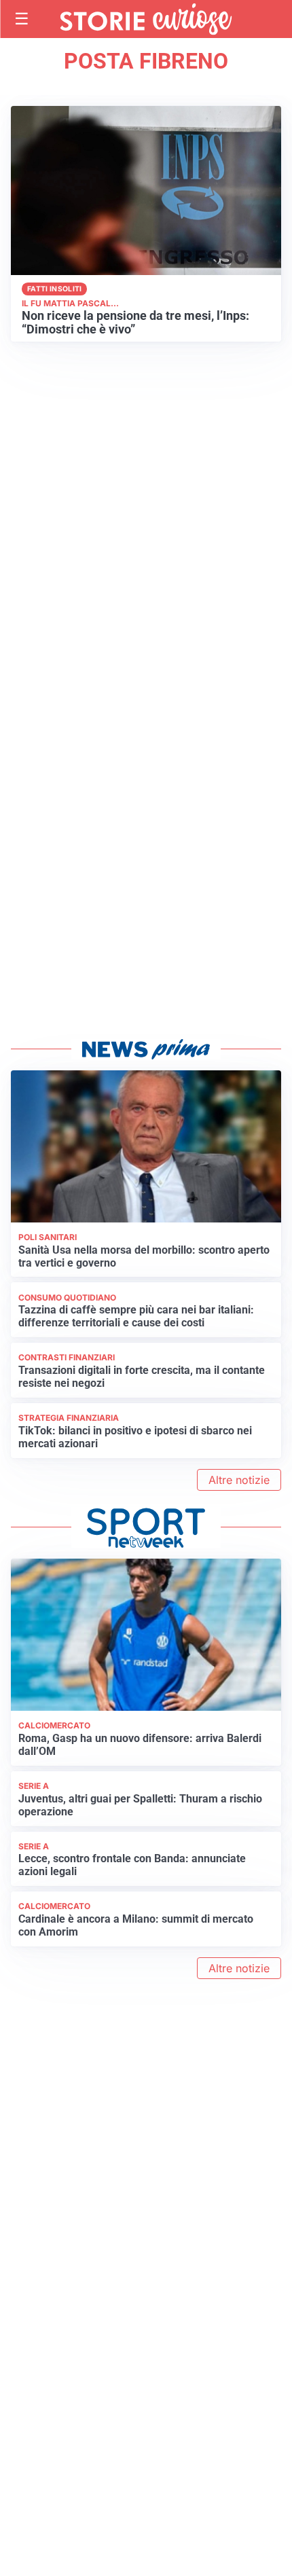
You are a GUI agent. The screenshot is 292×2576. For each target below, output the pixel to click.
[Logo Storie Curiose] (146, 19)
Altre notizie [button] (239, 1480)
